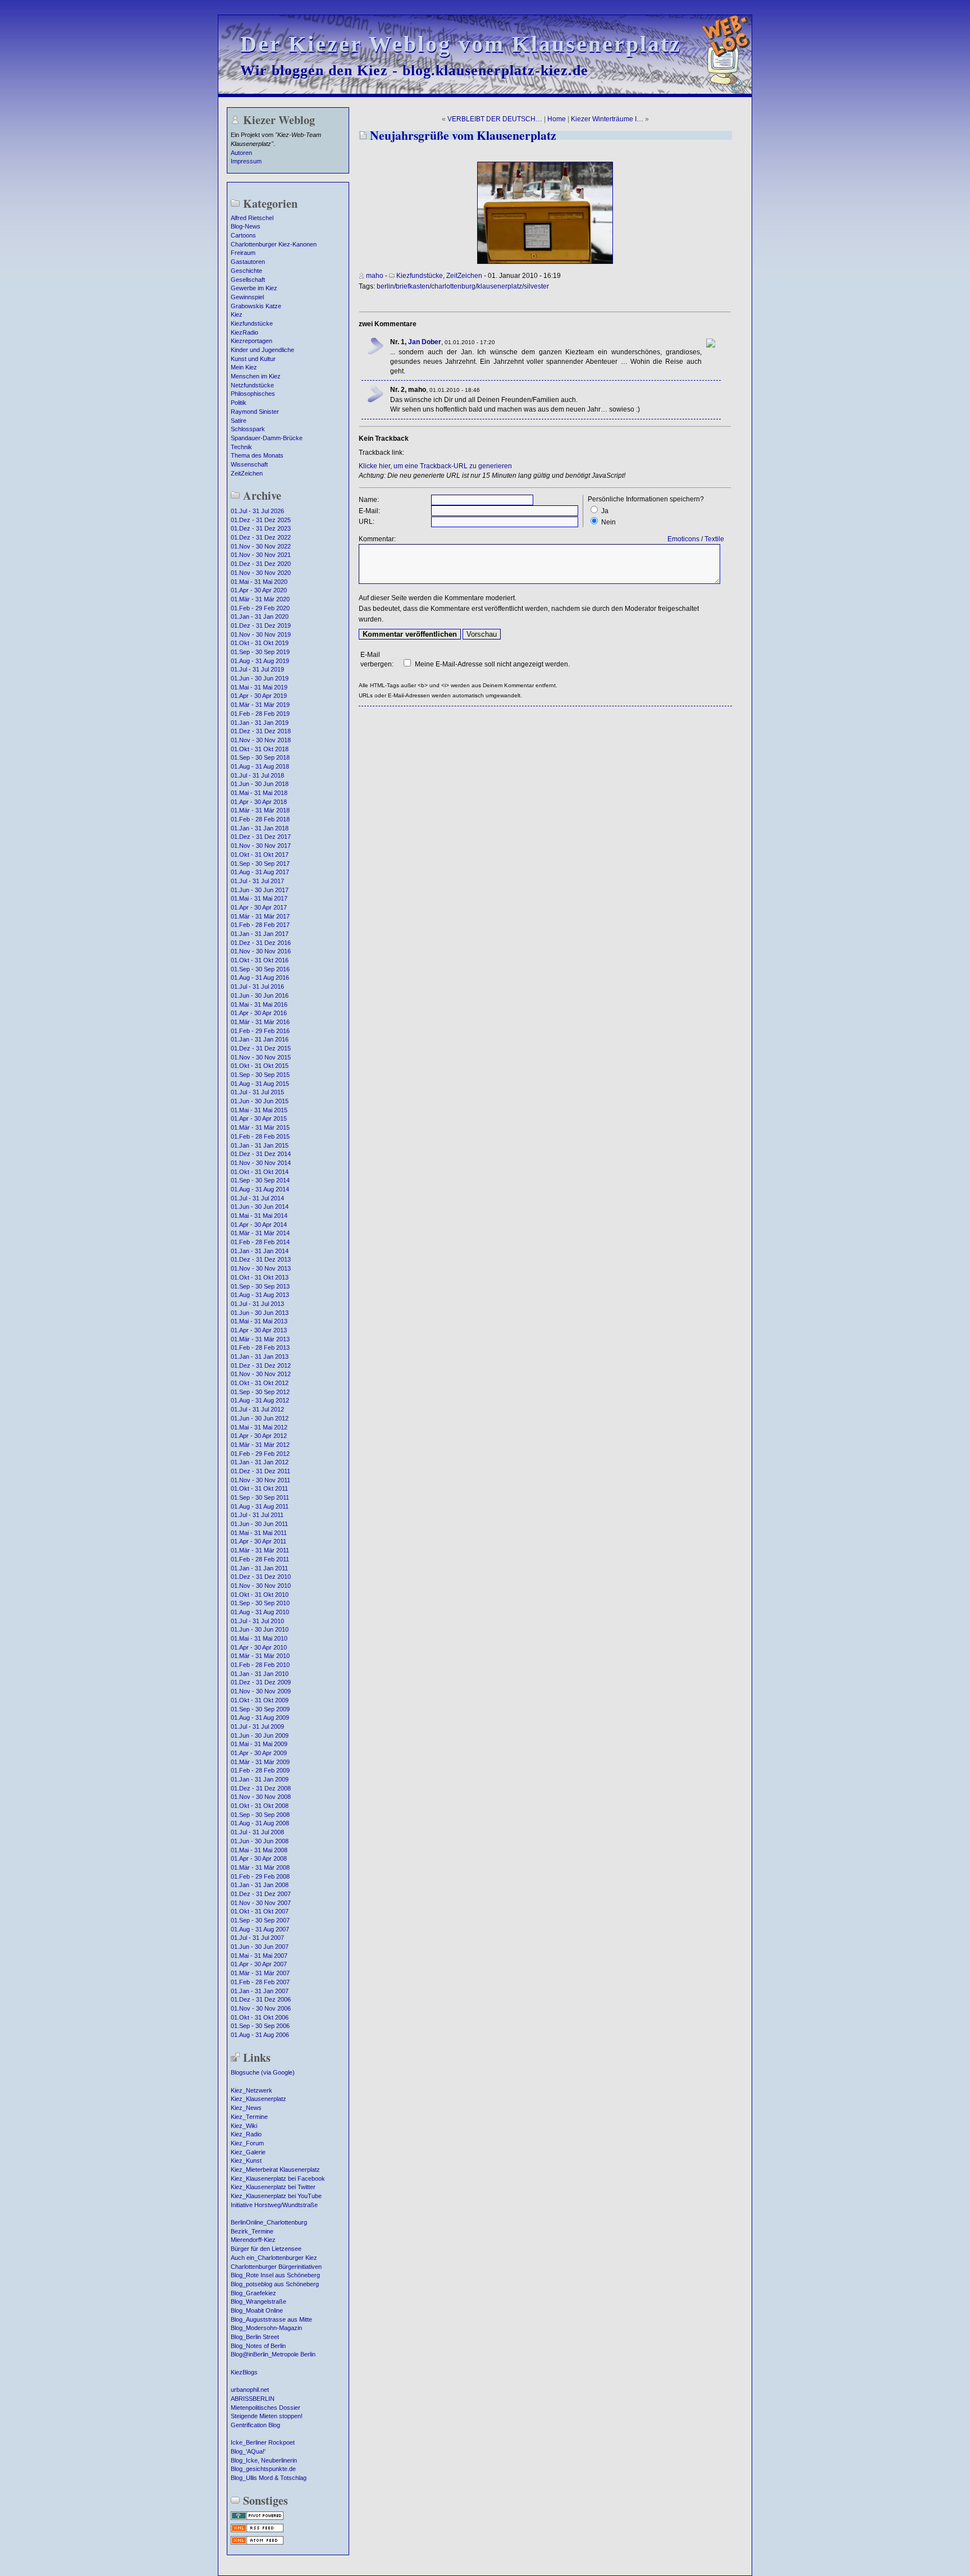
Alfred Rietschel (252, 218)
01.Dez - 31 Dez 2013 (261, 1259)
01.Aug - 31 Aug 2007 (260, 1929)
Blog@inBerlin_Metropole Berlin (273, 2354)
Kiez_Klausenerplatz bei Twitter (273, 2187)
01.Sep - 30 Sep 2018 (260, 757)
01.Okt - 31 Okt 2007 (260, 1911)
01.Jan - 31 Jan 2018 (260, 828)
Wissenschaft (249, 464)
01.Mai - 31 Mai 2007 (259, 1956)
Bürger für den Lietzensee (266, 2249)
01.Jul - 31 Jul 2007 (257, 1938)
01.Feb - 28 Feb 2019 (260, 714)
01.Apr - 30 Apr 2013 (259, 1330)
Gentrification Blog (255, 2425)
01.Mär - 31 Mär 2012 (260, 1445)
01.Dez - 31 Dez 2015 (261, 1048)
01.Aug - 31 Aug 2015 (260, 1084)
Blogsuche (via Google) (263, 2072)
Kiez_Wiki (244, 2126)
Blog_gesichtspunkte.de (263, 2469)
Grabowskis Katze (256, 306)
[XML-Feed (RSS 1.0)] (257, 2531)
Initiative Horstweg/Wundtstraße (274, 2205)
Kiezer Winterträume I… (607, 119)
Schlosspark (248, 429)
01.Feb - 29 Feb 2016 (260, 1031)
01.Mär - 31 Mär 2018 (260, 810)
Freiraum (243, 253)
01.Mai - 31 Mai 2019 (259, 687)
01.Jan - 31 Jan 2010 (260, 1674)
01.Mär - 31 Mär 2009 (260, 1762)
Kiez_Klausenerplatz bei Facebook (278, 2178)
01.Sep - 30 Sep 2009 (260, 1709)
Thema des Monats (257, 455)
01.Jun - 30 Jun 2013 (260, 1313)
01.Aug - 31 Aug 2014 (260, 1189)
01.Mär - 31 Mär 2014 (260, 1233)
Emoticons (683, 539)
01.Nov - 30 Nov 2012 (261, 1374)
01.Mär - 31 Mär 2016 (260, 1022)
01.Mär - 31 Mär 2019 (260, 705)
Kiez (237, 314)
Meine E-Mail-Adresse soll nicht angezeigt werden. (492, 664)
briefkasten (413, 286)
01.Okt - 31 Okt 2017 (260, 855)
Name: (369, 500)
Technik (241, 447)
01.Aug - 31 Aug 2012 (260, 1400)
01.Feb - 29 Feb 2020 (260, 608)
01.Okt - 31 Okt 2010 (260, 1595)
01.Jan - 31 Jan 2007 (260, 1991)
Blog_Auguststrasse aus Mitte (271, 2319)
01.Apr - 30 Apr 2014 (259, 1225)
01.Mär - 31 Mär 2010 (260, 1656)
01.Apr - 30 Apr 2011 (258, 1541)
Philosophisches (253, 394)
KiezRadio (244, 332)
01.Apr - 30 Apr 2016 (259, 1013)
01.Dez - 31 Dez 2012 (261, 1365)
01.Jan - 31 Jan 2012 (260, 1462)
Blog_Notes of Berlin (258, 2346)
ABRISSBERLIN (253, 2399)
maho (375, 276)
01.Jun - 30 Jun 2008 (260, 1841)
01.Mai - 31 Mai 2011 (259, 1533)
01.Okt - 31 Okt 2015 (260, 1066)
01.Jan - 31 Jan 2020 (260, 616)
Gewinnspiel (247, 297)
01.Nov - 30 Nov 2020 (261, 573)
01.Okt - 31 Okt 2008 (260, 1806)
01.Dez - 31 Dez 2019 (261, 625)
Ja (605, 511)
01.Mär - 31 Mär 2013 (260, 1339)
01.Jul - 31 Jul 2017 (257, 881)
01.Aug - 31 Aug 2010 (260, 1612)
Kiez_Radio (246, 2134)
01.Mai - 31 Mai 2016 (259, 1004)
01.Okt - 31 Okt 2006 (260, 2017)
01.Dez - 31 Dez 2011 (260, 1471)
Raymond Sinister (255, 412)
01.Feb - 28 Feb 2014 (260, 1242)
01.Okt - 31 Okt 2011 (259, 1488)
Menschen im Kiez (256, 376)
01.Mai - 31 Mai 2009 (259, 1744)
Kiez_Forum (247, 2143)
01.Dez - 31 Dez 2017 (261, 837)
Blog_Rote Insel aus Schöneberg (275, 2275)
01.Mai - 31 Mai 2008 (259, 1850)
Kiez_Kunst (246, 2161)
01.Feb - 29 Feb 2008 (260, 1876)
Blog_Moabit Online (257, 2310)
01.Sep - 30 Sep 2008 (260, 1815)
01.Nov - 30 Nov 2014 (261, 1163)
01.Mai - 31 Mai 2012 (259, 1427)
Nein (608, 522)
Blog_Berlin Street (255, 2337)
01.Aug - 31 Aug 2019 (260, 661)
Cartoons (243, 235)
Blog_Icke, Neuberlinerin (264, 2460)
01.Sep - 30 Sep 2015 (260, 1075)
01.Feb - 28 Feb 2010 (260, 1665)
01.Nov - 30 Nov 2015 (261, 1057)
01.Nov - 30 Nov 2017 (261, 846)
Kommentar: (377, 539)
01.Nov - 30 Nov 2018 (261, 740)
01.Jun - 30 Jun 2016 (260, 995)
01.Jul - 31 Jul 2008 (257, 1832)
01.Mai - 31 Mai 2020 (259, 582)
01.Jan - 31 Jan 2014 (260, 1251)
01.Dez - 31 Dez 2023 (261, 528)
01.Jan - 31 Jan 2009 (260, 1779)
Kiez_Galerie (248, 2152)
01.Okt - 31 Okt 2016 (260, 960)
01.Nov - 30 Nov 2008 (261, 1797)
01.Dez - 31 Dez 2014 (261, 1154)
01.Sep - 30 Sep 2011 (260, 1497)
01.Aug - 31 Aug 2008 (260, 1823)
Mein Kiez (244, 367)
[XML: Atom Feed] (257, 2543)
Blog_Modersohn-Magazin (266, 2328)
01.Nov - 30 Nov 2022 (261, 546)
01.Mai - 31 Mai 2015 (259, 1110)
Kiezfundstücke (252, 323)
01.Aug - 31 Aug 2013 (260, 1295)
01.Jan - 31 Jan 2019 (260, 723)
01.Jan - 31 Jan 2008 (260, 1885)
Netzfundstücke (252, 385)
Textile (714, 539)
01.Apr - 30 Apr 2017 (259, 907)
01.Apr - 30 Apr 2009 (259, 1753)
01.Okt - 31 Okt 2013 (260, 1277)
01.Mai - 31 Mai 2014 (259, 1216)
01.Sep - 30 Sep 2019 (260, 652)
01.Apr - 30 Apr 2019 (259, 696)
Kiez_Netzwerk (251, 2090)
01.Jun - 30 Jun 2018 (260, 784)
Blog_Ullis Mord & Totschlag (269, 2478)
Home (557, 119)
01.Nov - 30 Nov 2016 (261, 951)
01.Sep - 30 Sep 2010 (260, 1603)
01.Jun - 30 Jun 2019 (260, 678)
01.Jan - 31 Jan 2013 (260, 1356)
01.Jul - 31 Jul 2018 (257, 775)
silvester (536, 286)
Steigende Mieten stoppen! (267, 2416)
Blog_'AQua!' (248, 2451)
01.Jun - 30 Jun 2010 (260, 1629)
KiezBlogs (244, 2372)
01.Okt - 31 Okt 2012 (260, 1383)
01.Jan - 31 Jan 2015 (260, 1145)
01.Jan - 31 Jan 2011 (259, 1568)
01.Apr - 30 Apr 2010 (259, 1647)
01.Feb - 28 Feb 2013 (260, 1348)
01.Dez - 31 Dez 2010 (261, 1577)
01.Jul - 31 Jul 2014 (257, 1198)
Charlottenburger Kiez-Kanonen (274, 244)
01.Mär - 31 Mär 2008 (260, 1867)
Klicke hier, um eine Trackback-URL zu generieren (435, 466)
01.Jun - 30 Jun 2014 (260, 1207)
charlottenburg (453, 286)
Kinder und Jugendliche (262, 350)
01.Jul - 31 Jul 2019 (257, 669)
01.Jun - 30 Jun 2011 (259, 1524)
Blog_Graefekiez (253, 2293)
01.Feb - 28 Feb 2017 (260, 925)
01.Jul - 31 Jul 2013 (257, 1304)
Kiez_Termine (249, 2117)
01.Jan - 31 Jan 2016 (260, 1039)
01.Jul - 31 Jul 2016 (257, 986)
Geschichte (246, 271)
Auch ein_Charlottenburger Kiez (274, 2258)
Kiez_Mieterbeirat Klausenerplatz (275, 2169)
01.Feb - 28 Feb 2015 (260, 1136)
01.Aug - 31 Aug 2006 (260, 2035)
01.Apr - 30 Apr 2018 (259, 802)
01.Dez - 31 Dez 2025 (261, 520)
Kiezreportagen (251, 341)
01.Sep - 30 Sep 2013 (260, 1286)
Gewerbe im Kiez (254, 288)
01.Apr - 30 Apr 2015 (259, 1118)
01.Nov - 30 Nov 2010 (261, 1586)
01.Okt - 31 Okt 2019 (260, 643)
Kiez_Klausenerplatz (258, 2099)
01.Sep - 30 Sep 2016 (260, 969)
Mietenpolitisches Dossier (266, 2408)
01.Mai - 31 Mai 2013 (259, 1321)
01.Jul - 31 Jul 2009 (257, 1727)
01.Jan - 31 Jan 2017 (260, 934)
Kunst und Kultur (253, 359)
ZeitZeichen (247, 473)
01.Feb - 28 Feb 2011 (260, 1559)
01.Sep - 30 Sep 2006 (260, 2026)
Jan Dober (425, 342)
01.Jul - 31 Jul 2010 (257, 1621)
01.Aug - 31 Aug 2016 (260, 978)
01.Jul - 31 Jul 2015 (257, 1092)
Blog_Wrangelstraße (258, 2301)
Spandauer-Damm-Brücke (267, 438)
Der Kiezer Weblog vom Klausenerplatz (461, 44)
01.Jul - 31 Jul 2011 (257, 1515)
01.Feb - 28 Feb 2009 (260, 1770)
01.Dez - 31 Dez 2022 (261, 537)
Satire (239, 421)
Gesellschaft (248, 280)
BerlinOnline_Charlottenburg (269, 2222)
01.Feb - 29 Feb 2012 (260, 1454)
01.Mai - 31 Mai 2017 (259, 898)
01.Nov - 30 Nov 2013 (261, 1268)
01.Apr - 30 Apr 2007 (259, 1964)
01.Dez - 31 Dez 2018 (261, 731)
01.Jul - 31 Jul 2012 (257, 1409)
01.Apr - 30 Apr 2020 (259, 590)
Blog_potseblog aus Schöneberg (275, 2284)
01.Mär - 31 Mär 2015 (260, 1127)
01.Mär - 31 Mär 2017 (260, 916)
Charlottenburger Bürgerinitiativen (276, 2267)
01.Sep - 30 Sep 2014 (260, 1180)
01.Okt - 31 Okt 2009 (260, 1700)
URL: (367, 522)
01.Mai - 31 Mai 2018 (259, 793)
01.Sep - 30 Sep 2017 (260, 864)
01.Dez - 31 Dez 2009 (261, 1682)
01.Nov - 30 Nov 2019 (261, 634)
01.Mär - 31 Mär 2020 (260, 599)
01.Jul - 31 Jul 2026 (257, 511)
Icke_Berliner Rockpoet (263, 2442)
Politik (239, 403)
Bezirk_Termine (252, 2231)
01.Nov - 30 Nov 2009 (261, 1691)
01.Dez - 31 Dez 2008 (261, 1788)
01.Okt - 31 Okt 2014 (260, 1172)
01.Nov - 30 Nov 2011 (260, 1480)
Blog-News (246, 226)
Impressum (246, 161)
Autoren (241, 153)
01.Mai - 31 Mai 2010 (259, 1638)
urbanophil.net (250, 2390)
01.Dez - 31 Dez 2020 (261, 564)
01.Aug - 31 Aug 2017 (260, 872)
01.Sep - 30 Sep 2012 (260, 1392)
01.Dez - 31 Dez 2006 (261, 1999)
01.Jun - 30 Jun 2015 (260, 1101)
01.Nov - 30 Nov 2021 (261, 555)
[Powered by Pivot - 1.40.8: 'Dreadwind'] (257, 2519)
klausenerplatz (500, 286)
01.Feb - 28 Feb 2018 (260, 819)
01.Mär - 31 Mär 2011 (260, 1550)
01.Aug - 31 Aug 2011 (260, 1506)
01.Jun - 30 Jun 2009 (260, 1735)
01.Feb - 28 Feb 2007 (260, 1982)
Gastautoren (248, 262)
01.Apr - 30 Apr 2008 (259, 1858)
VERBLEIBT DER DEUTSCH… (495, 119)
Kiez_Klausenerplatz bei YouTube (276, 2196)
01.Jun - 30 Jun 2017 (260, 890)
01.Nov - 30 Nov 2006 (261, 2008)
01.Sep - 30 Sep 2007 (260, 1920)
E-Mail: (369, 511)
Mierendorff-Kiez (253, 2240)
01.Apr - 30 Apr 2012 (259, 1436)
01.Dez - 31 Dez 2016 (261, 943)
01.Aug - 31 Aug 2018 (260, 766)
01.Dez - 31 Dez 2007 (261, 1894)
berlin (385, 286)
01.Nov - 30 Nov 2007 (261, 1903)
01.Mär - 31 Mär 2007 (260, 1973)
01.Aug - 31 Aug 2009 (260, 1718)
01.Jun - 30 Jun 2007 (260, 1947)
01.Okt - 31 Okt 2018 (260, 749)
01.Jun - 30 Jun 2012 (260, 1418)
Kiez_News (246, 2108)
